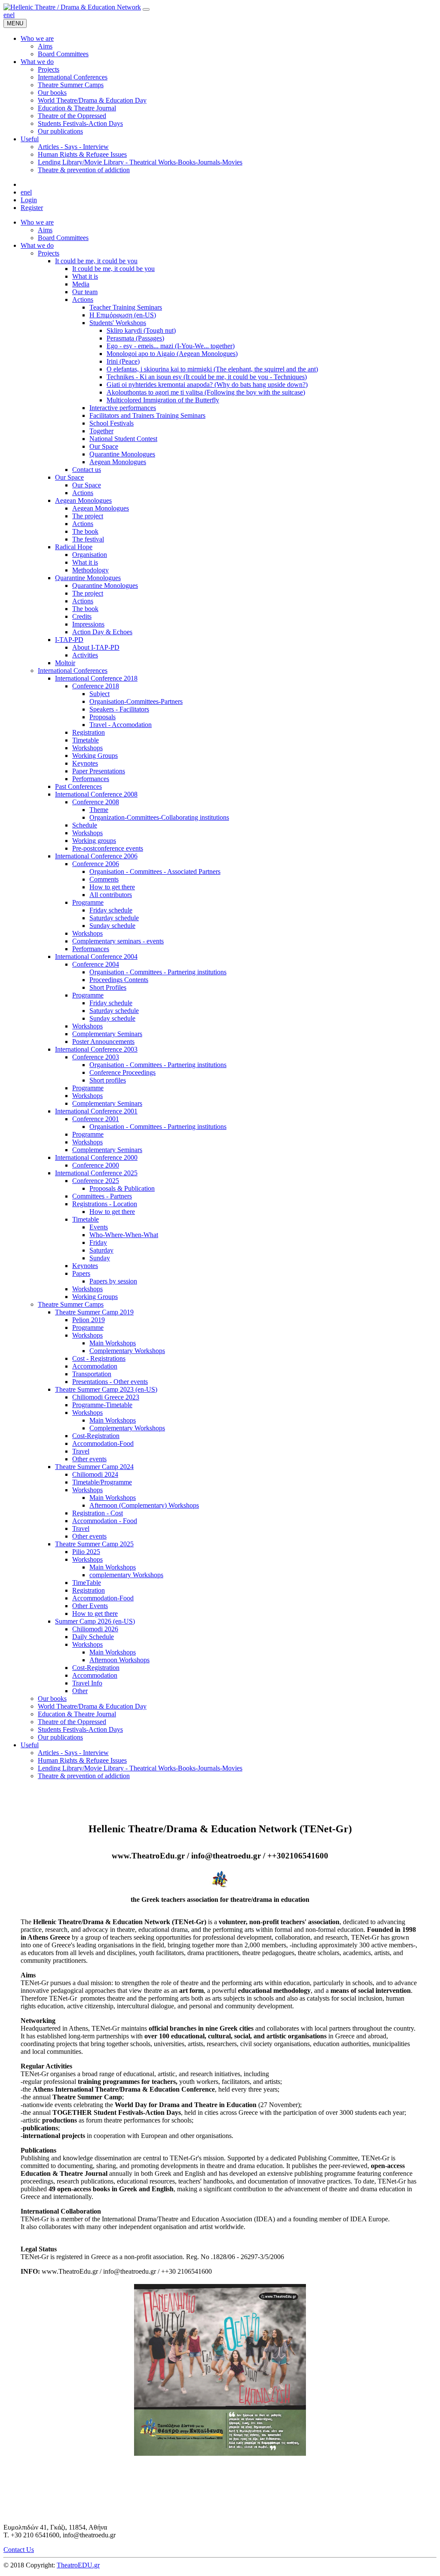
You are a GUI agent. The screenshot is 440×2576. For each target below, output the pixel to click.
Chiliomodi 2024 (95, 1474)
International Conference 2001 (96, 1111)
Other (80, 1691)
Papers (81, 1273)
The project (88, 516)
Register (32, 208)
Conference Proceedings (122, 1072)
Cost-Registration (96, 1436)
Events (99, 1227)
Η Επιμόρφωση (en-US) (123, 315)
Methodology (90, 570)
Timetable (86, 740)
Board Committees (63, 238)
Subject (99, 694)
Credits (82, 616)
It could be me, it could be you (96, 261)
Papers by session (113, 1281)
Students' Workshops (118, 323)
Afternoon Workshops (119, 1660)
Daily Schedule (93, 1637)
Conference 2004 (96, 964)
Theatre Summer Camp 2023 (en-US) (106, 1389)
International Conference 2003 (96, 1049)
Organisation (90, 555)
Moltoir (65, 663)
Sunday (100, 1258)
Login (29, 200)
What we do (37, 245)
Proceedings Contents (119, 980)
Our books (52, 1699)
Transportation (92, 1374)
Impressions (88, 624)
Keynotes (85, 763)
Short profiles (108, 1080)
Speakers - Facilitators (119, 709)
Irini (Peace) (123, 361)
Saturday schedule (114, 918)
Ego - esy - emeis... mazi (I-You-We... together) (171, 346)
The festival (88, 539)
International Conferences (73, 671)
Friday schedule (111, 910)
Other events (89, 1459)
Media (81, 284)
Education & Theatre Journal (77, 1714)
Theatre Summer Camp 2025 (94, 1544)
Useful (30, 1745)
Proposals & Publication (122, 1188)
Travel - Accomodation (121, 725)
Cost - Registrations (99, 1358)
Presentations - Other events (110, 1382)
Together (101, 431)
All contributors (111, 895)
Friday (98, 1242)
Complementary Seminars (107, 1034)
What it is (85, 276)
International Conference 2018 (96, 678)
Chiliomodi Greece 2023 (106, 1397)
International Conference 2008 (96, 794)
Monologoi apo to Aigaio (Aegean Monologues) (172, 354)
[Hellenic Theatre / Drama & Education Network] (72, 7)
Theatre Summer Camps (71, 1304)
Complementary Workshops (127, 1351)
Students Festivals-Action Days (80, 1729)
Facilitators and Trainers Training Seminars (147, 415)
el (12, 15)
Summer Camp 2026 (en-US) (95, 1621)
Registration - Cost (98, 1513)
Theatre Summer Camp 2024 (94, 1467)
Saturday (101, 1250)
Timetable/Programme (102, 1482)
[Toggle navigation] (146, 9)
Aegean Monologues (118, 462)
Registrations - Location (105, 1204)
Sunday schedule (112, 926)
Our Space (104, 446)
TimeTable (87, 1583)
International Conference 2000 (96, 1157)
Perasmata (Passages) (135, 338)
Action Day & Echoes (102, 632)
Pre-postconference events (108, 848)
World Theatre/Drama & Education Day (92, 1706)
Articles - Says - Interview (73, 1753)
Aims (45, 230)
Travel (81, 1451)
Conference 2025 (96, 1181)
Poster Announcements (103, 1042)
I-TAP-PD (69, 640)
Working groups (94, 841)
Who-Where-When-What (124, 1235)
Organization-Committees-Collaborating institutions (159, 817)
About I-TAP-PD (96, 647)
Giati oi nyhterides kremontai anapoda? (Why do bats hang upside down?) (207, 385)
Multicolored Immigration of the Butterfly (163, 400)
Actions (83, 300)
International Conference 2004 (96, 956)
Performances (91, 779)
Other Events (90, 1606)
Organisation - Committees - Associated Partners (155, 871)
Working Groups (95, 756)
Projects (49, 253)
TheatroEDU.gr (78, 2565)
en (7, 15)
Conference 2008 (96, 802)
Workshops (87, 748)
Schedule (85, 825)
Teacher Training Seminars (126, 307)
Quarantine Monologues (122, 454)
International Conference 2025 (96, 1173)
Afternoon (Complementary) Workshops (144, 1505)
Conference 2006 (96, 864)
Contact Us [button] (19, 2550)
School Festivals (112, 423)
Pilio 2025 (86, 1552)
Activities (85, 655)
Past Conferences (78, 786)
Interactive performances (123, 408)
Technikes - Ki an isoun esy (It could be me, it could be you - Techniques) (207, 377)
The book (85, 531)
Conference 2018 (96, 686)
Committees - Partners (102, 1196)
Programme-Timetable (102, 1405)
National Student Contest (123, 439)
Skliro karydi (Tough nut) (141, 330)
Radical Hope (74, 547)
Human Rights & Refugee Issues (82, 1760)
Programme (88, 902)
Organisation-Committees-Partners (136, 701)
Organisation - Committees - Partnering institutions (158, 972)
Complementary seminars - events (118, 941)
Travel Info (87, 1683)
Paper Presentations (99, 771)
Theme (99, 810)
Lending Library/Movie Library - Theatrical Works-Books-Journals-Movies (140, 1768)
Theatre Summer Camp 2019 (94, 1312)
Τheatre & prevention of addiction (84, 1776)
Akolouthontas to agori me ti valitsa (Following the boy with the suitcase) (206, 392)
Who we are (37, 222)
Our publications (60, 1737)
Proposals (102, 717)
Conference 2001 (96, 1119)
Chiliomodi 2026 (95, 1629)
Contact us (87, 470)
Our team (85, 292)
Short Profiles (108, 987)
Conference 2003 (96, 1057)
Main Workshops (113, 1343)
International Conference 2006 (96, 856)
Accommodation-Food (103, 1443)
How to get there (112, 887)
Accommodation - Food (105, 1521)
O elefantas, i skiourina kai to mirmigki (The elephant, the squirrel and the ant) (212, 369)
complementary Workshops (126, 1575)
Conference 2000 (96, 1165)
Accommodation (95, 1366)
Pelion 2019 (89, 1320)
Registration (89, 732)
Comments (104, 879)
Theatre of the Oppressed (72, 1722)
